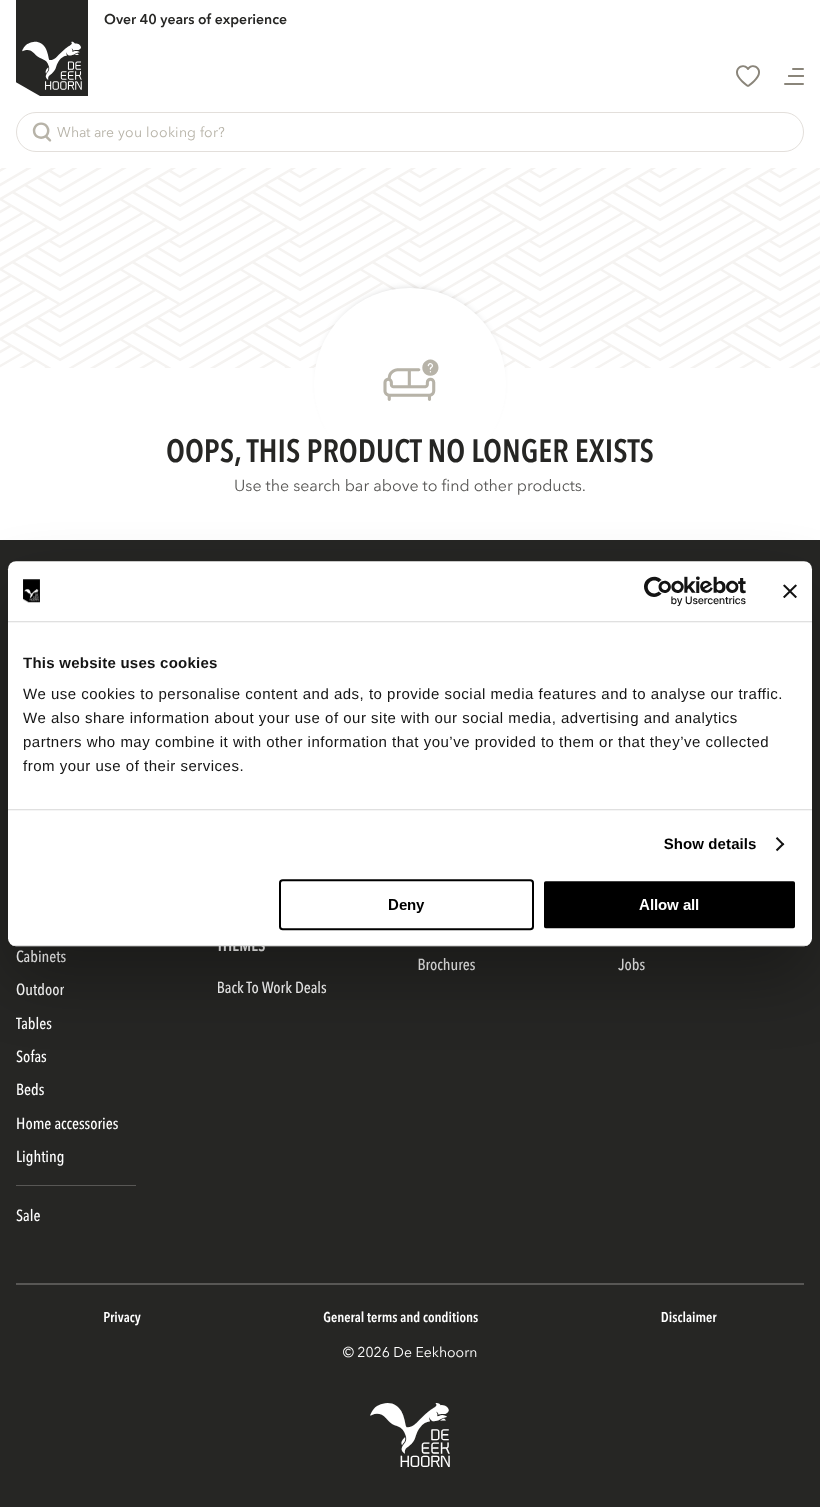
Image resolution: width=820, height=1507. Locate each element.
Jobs (631, 965)
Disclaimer (689, 1318)
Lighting (40, 1157)
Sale (28, 1216)
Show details (710, 844)
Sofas (31, 1057)
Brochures (447, 965)
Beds (30, 1090)
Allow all (669, 904)
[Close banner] (790, 591)
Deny (406, 904)
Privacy (121, 1318)
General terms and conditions (400, 1318)
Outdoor (40, 990)
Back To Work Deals (272, 988)
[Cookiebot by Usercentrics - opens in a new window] (658, 591)
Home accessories (67, 1124)
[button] (410, 132)
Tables (34, 1024)
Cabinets (41, 957)
